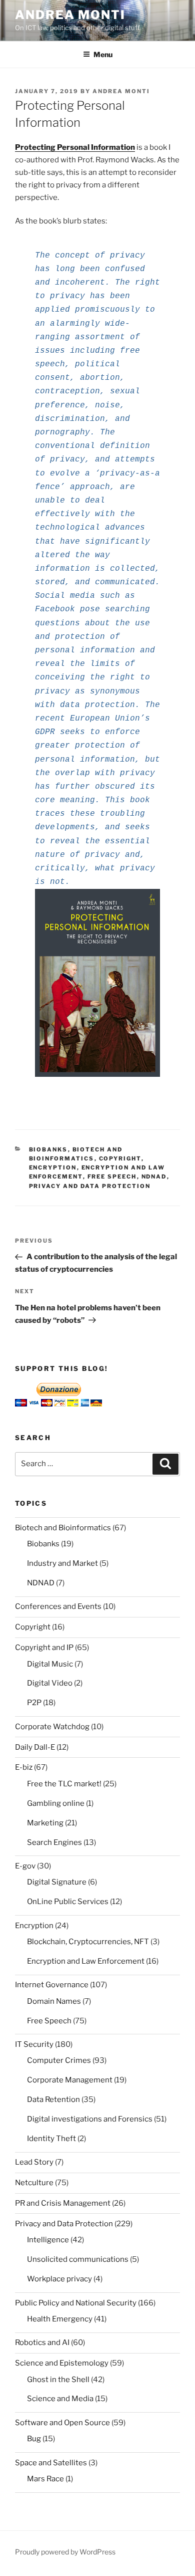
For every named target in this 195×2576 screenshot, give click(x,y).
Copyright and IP (44, 1648)
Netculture (34, 2183)
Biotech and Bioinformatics (63, 1528)
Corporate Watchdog (52, 1727)
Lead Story (34, 2162)
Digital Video (50, 1683)
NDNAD (154, 1177)
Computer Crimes (59, 2060)
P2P (34, 1703)
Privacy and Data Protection (90, 1186)
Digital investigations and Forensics (90, 2119)
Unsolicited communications (78, 2259)
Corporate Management (70, 2080)
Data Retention (53, 2099)
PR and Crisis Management (63, 2203)
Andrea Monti (70, 15)
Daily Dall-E (35, 1747)
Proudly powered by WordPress (65, 2552)
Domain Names (54, 2001)
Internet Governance (52, 1985)
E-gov (25, 1866)
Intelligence (48, 2240)
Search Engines (54, 1842)
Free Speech (112, 1177)
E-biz (24, 1767)
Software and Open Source (62, 2423)
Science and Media (60, 2399)
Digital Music (50, 1664)
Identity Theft (51, 2139)
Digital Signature (57, 1882)
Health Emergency (60, 2319)
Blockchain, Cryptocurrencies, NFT (88, 1942)
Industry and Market (62, 1563)
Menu (103, 54)
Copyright (120, 1158)
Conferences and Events (58, 1606)
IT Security (34, 2044)
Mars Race (45, 2479)
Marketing (45, 1823)
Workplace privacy (59, 2279)
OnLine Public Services (68, 1902)
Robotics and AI (42, 2343)
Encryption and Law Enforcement (86, 1961)
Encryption (53, 1167)
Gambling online (56, 1803)
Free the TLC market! (64, 1784)
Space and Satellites (51, 2463)
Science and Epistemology (62, 2363)
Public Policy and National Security (76, 2303)
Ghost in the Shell (58, 2380)
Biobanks (48, 1149)
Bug (34, 2439)
